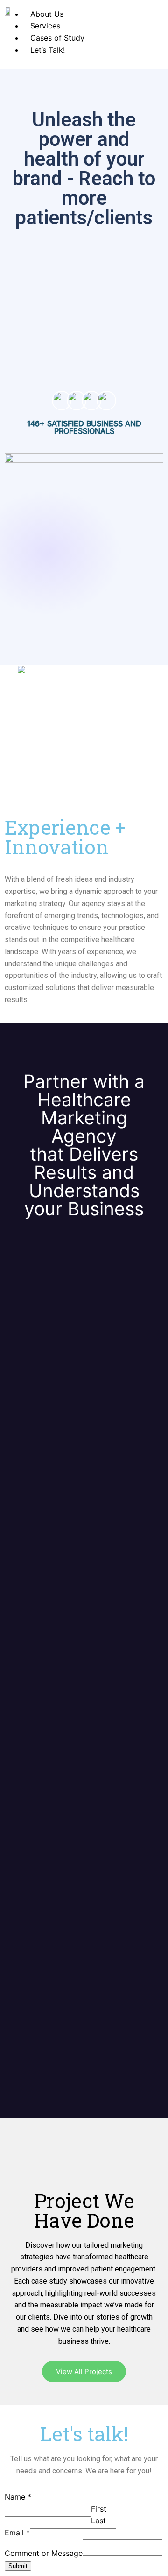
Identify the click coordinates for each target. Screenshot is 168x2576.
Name (18, 2497)
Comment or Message (44, 2553)
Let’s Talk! (48, 50)
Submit (18, 2566)
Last (98, 2521)
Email (17, 2533)
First (99, 2509)
